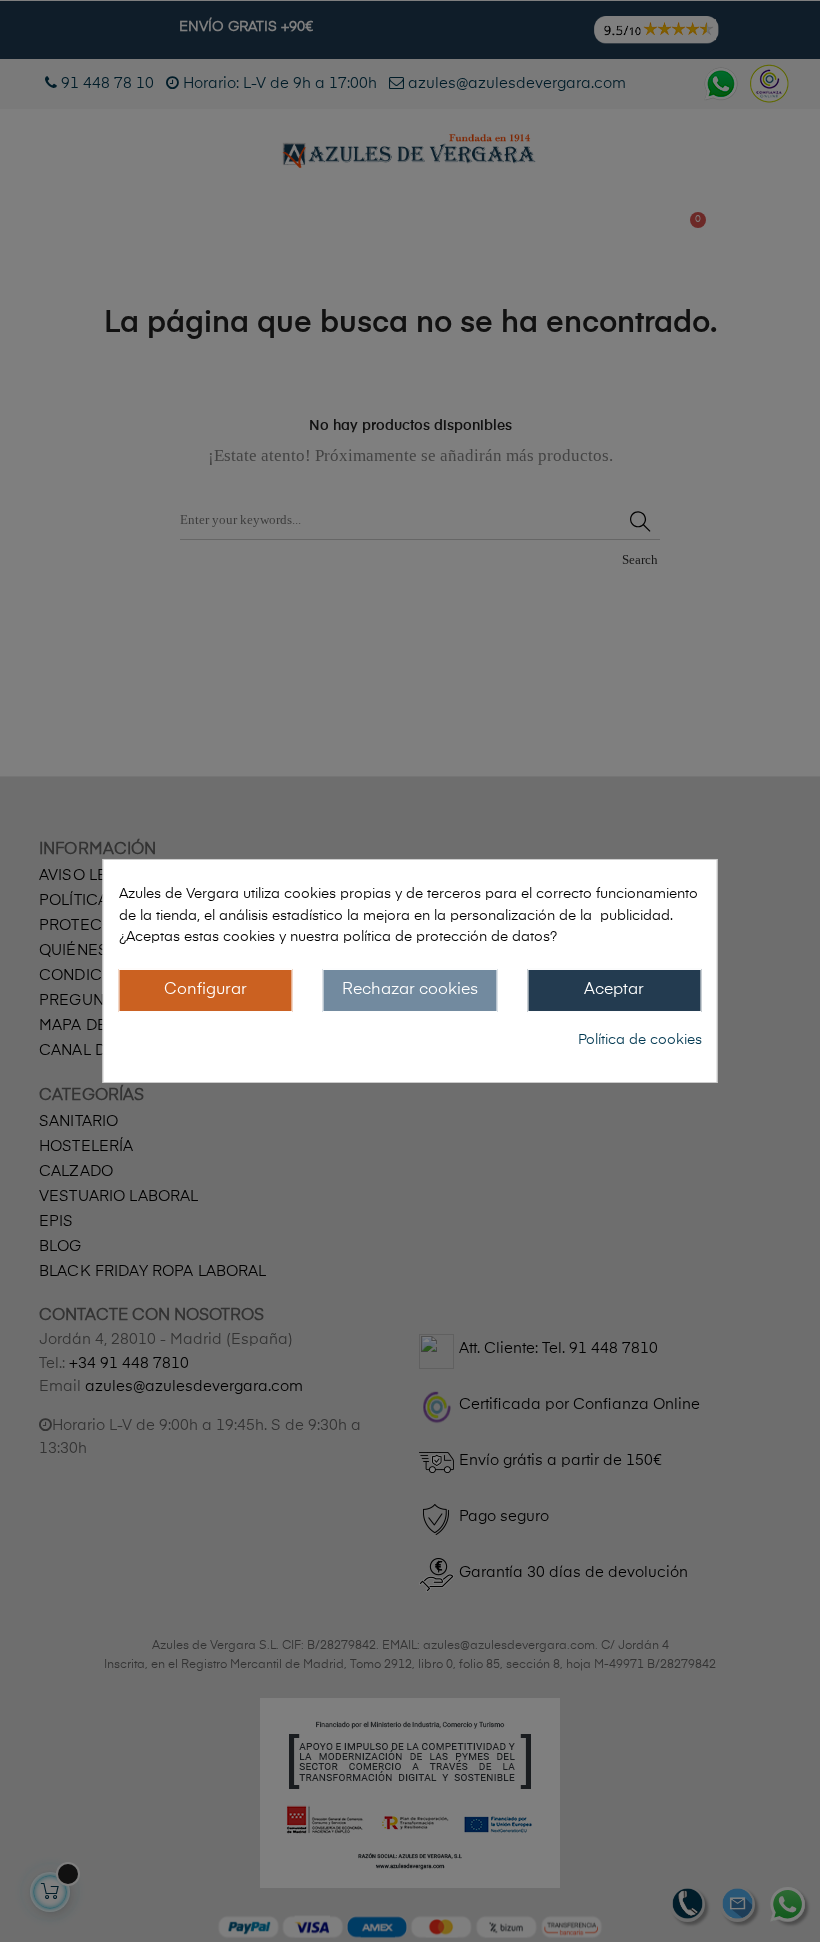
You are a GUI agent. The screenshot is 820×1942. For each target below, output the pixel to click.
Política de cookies (640, 1040)
